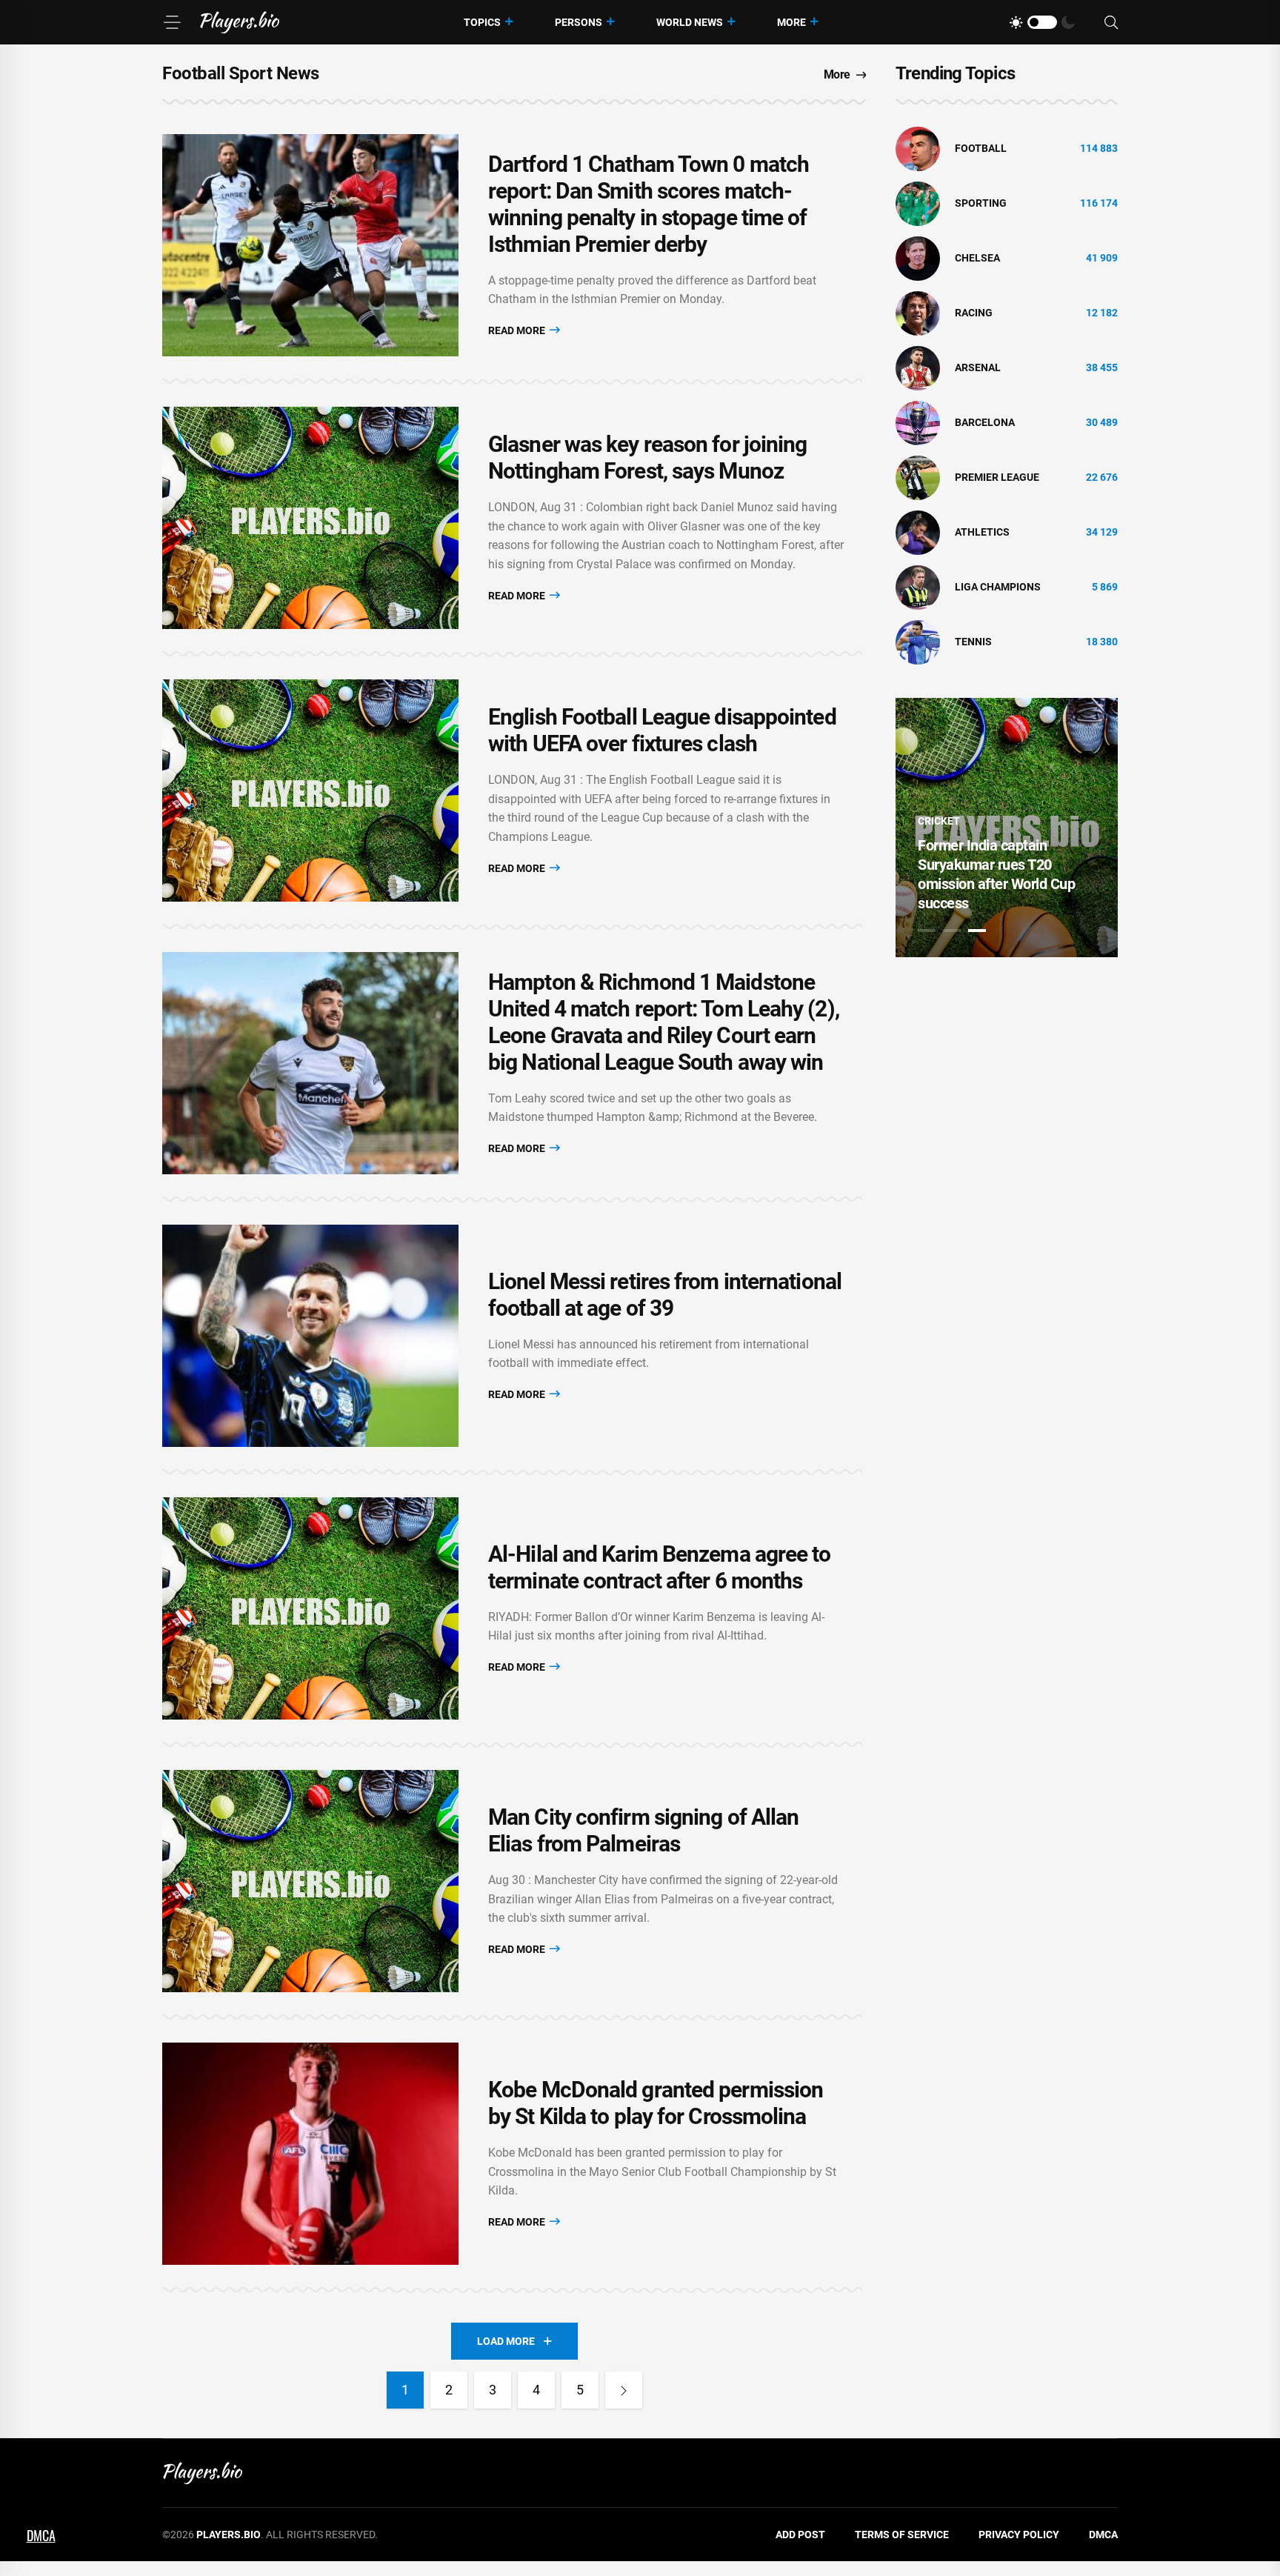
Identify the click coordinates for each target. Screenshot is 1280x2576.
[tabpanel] (1007, 828)
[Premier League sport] (918, 477)
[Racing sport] (918, 313)
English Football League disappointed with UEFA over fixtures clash (662, 730)
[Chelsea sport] (918, 258)
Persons (579, 22)
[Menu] (172, 22)
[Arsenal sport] (918, 367)
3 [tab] (977, 931)
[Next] (624, 2390)
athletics (982, 532)
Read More (518, 330)
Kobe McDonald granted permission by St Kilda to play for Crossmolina (656, 2103)
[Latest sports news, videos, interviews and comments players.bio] (240, 22)
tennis (973, 642)
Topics (482, 22)
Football (981, 148)
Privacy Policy (1019, 2535)
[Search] (1111, 23)
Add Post (800, 2535)
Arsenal (978, 367)
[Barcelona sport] (918, 422)
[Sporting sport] (918, 203)
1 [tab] (927, 931)
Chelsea (977, 258)
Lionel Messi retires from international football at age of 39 (665, 1295)
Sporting (981, 203)
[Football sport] (918, 148)
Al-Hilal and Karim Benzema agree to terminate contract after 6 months (660, 1567)
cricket (939, 821)
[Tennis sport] (918, 642)
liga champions (998, 587)
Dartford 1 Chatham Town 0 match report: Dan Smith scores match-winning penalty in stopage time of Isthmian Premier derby (649, 204)
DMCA (1103, 2535)
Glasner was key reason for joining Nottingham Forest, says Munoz (647, 457)
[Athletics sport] (918, 532)
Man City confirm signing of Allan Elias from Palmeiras (643, 1830)
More (791, 22)
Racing (974, 313)
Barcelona (985, 422)
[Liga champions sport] (918, 587)
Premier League (997, 477)
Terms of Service (902, 2535)
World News (690, 22)
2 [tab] (952, 931)
